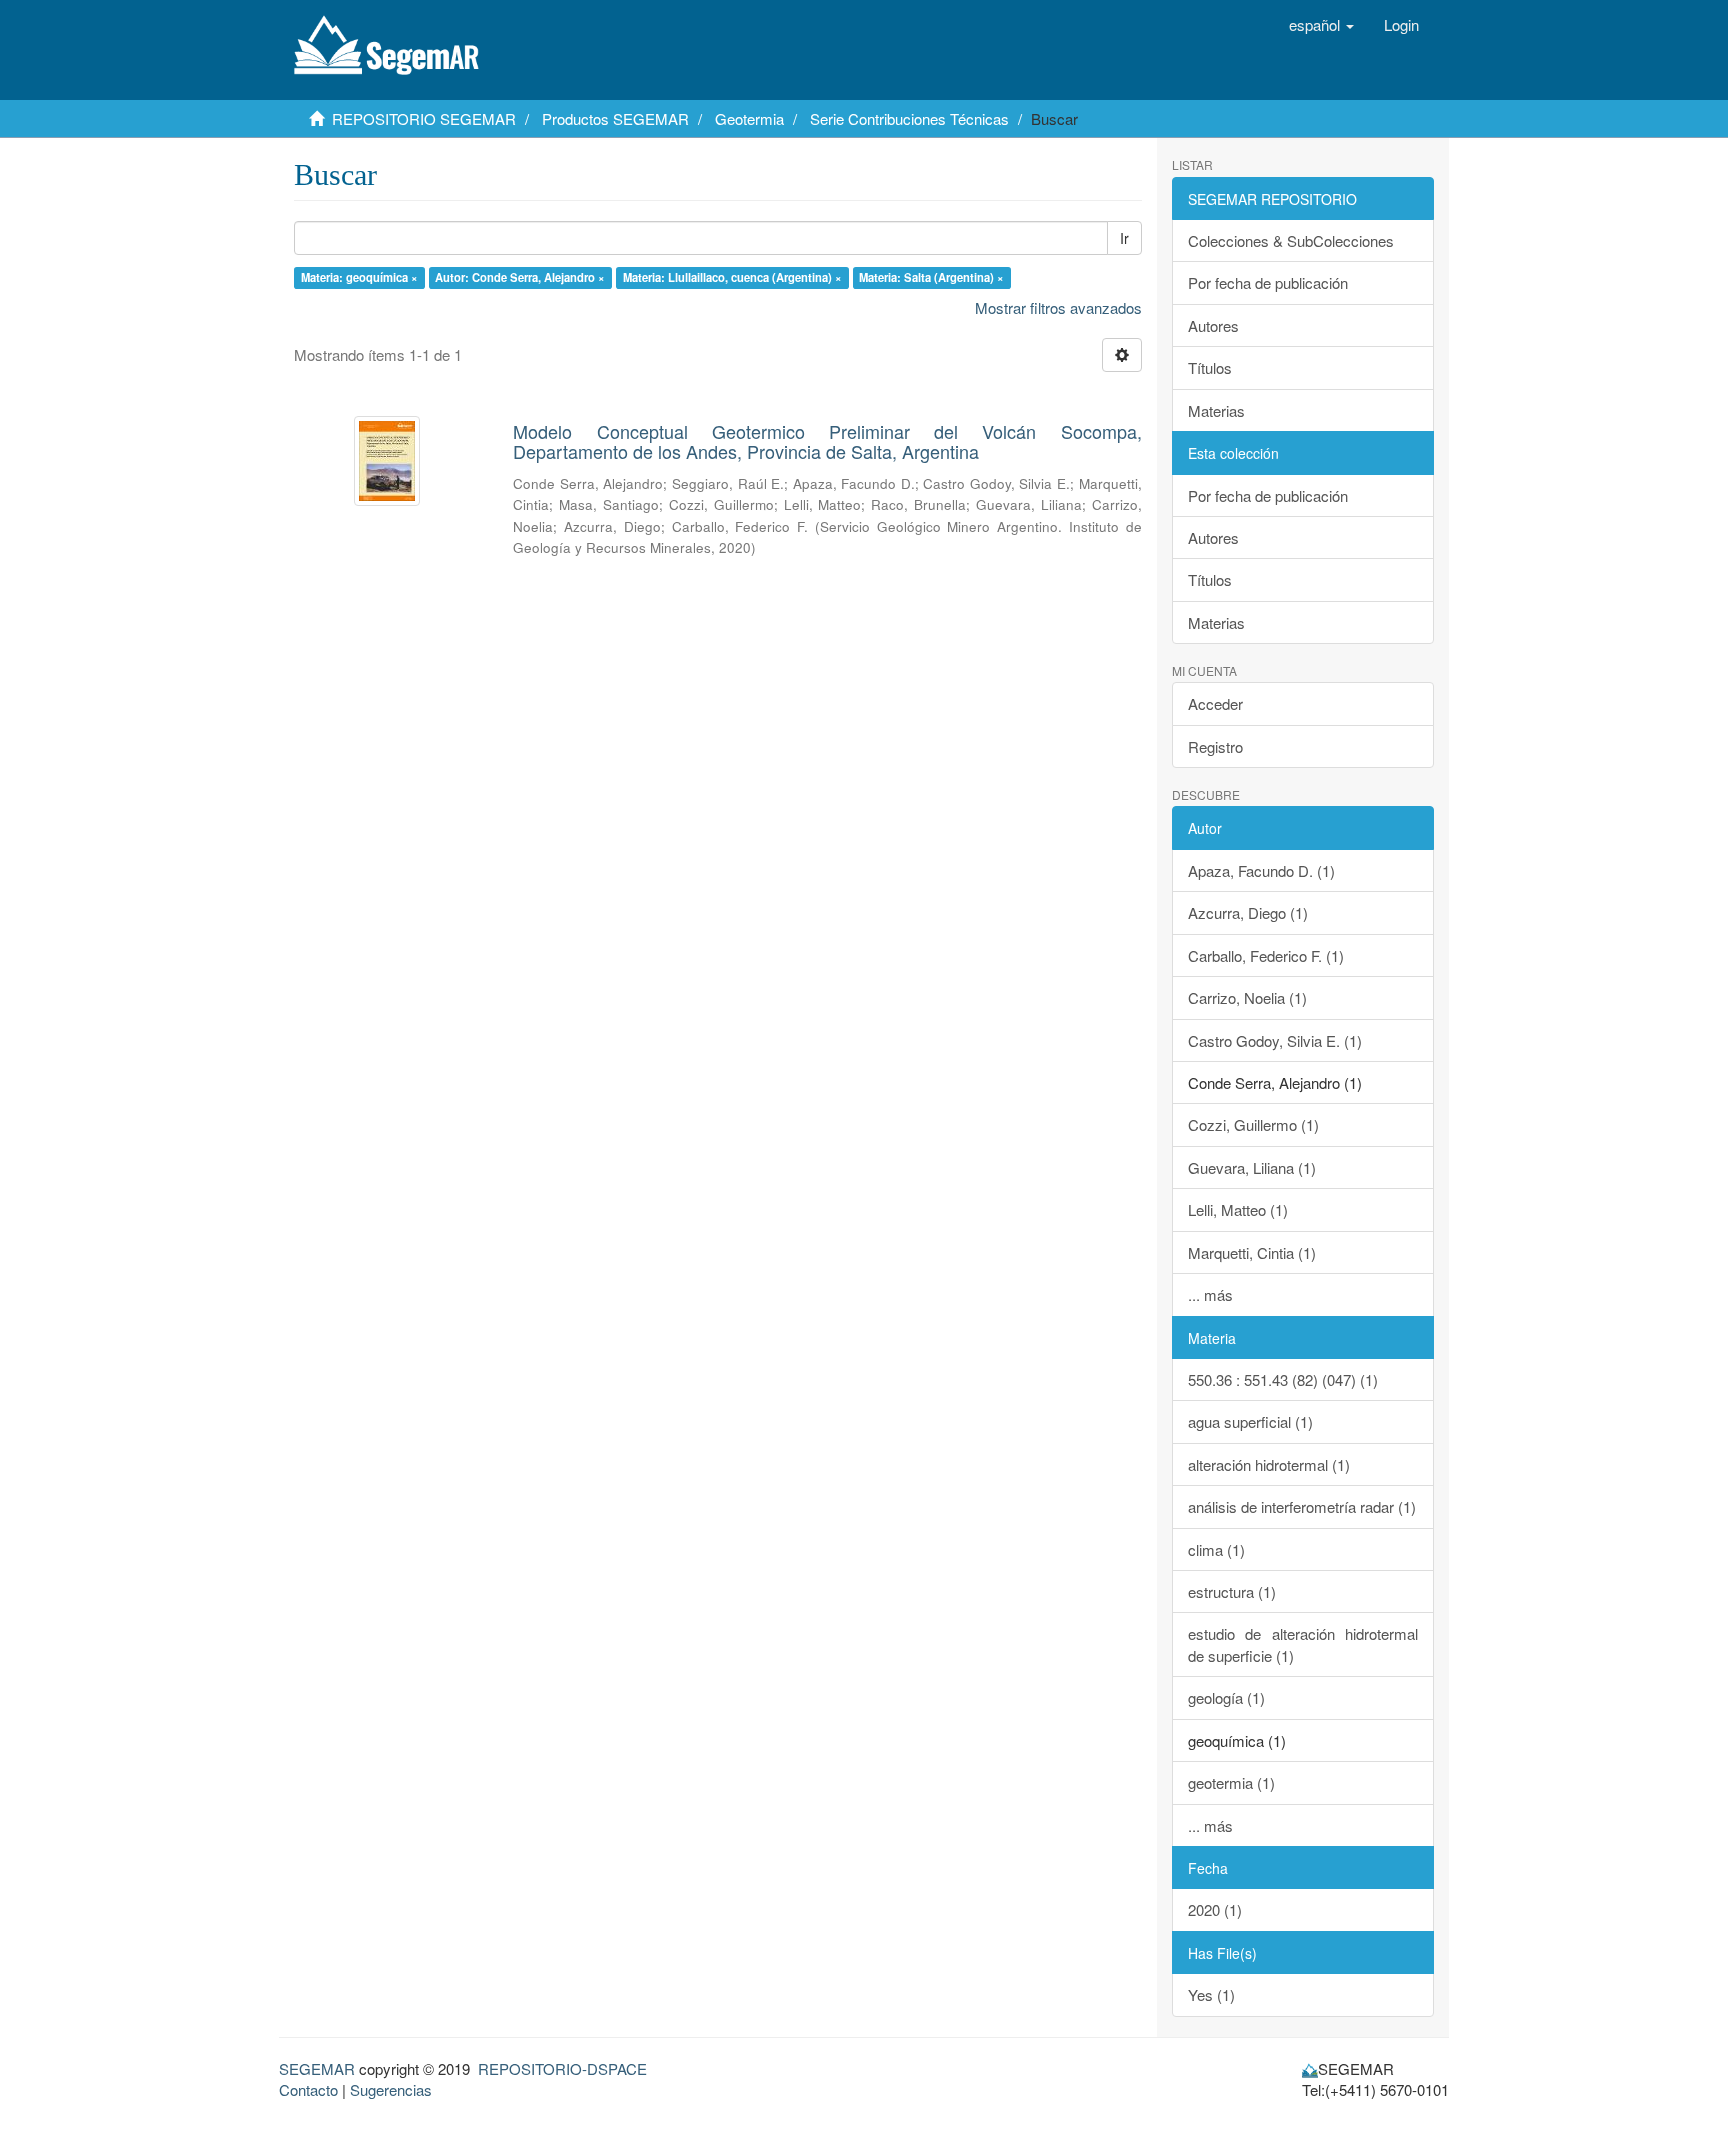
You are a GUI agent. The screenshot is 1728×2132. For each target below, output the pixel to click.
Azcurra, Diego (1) (1248, 912)
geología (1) (1226, 1697)
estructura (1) (1232, 1591)
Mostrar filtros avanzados (1058, 307)
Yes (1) (1211, 1994)
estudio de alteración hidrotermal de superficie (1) (1303, 1644)
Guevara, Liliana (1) (1252, 1167)
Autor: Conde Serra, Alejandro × (520, 277)
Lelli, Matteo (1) (1238, 1209)
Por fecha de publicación (1268, 282)
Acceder (1215, 703)
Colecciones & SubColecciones (1291, 240)
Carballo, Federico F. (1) (1266, 955)
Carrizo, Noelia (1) (1247, 997)
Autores (1213, 325)
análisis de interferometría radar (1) (1302, 1506)
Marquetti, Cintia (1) (1252, 1252)
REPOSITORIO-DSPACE (562, 2068)
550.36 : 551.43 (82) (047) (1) (1283, 1379)
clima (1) (1216, 1549)
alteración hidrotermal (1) (1269, 1464)
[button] (1321, 25)
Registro (1215, 746)
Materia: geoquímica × (359, 277)
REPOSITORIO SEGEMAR (424, 118)
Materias (1216, 410)
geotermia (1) (1231, 1782)
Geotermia (749, 118)
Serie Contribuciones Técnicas (909, 118)
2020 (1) (1215, 1909)
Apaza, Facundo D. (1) (1261, 870)
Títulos (1210, 367)
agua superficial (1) (1250, 1421)
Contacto (308, 2089)
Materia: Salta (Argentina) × (931, 277)
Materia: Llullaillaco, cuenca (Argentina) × (732, 277)
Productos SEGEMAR (615, 118)
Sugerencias (391, 2089)
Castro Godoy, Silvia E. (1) (1275, 1040)
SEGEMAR (317, 2068)
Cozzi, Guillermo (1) (1253, 1124)
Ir (1124, 238)
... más (1210, 1294)
